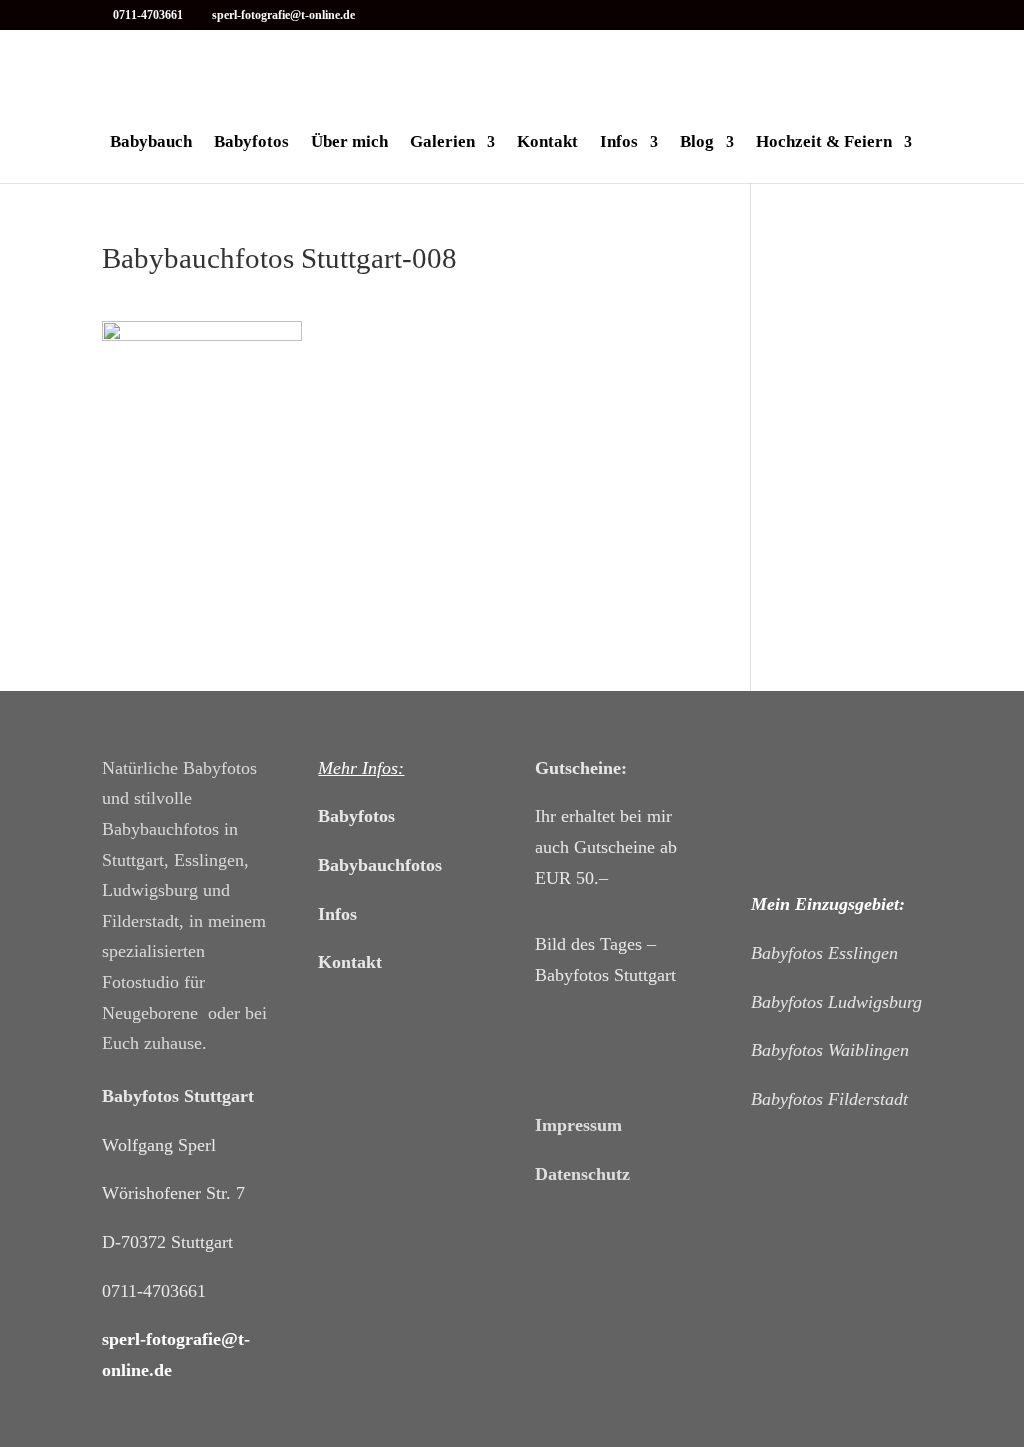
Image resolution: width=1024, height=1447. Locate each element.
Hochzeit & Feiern (824, 143)
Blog (697, 143)
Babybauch (151, 143)
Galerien (442, 143)
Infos (619, 143)
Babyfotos (251, 143)
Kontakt (547, 143)
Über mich (349, 143)
